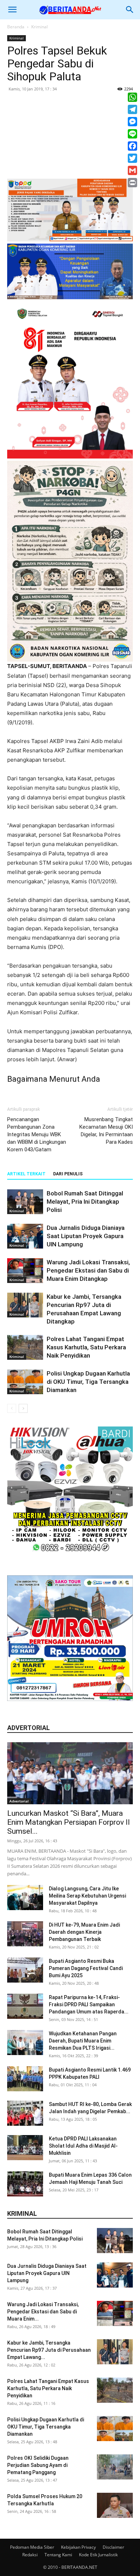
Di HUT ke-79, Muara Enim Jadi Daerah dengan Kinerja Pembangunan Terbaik (84, 1932)
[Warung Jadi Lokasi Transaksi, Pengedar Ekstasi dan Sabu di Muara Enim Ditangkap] (25, 1271)
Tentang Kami (58, 2555)
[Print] (132, 183)
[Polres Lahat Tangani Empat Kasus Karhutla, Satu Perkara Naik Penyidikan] (25, 1347)
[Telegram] (132, 109)
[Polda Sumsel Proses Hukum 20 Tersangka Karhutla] (115, 2505)
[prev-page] (12, 1408)
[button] (12, 10)
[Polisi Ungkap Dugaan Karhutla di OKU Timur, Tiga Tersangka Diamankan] (25, 1382)
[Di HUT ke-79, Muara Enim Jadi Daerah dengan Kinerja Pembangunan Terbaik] (25, 1934)
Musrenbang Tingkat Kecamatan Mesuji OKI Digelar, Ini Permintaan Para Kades (106, 1131)
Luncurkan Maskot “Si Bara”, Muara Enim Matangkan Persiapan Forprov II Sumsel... (69, 1822)
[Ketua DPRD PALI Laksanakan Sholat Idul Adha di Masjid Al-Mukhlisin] (25, 2148)
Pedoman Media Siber (32, 2547)
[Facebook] (132, 146)
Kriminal (39, 27)
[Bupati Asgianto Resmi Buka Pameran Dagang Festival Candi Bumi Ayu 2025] (25, 1970)
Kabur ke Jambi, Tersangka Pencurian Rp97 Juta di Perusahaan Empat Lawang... (49, 2350)
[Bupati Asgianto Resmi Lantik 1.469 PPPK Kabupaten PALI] (25, 2079)
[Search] (130, 10)
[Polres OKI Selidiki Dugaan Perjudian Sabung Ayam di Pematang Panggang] (115, 2467)
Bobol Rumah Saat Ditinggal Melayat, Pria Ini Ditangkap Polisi (85, 1202)
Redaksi (30, 2555)
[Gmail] (132, 170)
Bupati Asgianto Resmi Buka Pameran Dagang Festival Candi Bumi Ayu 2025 (86, 1968)
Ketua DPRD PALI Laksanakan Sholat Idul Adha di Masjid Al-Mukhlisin (83, 2146)
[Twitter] (132, 158)
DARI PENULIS (68, 1174)
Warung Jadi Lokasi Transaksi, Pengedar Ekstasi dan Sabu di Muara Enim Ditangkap (88, 1270)
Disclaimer (113, 2547)
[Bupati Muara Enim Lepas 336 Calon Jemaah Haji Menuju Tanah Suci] (25, 2184)
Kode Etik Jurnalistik (98, 2555)
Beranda (16, 27)
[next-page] (23, 1408)
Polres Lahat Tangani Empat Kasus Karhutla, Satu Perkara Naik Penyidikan (86, 1347)
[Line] (132, 134)
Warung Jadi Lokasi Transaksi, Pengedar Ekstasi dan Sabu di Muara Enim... (43, 2312)
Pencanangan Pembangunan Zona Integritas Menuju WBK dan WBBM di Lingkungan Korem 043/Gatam (37, 1134)
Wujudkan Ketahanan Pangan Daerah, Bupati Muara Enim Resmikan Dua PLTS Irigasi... (83, 2041)
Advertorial (19, 1801)
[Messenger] (132, 122)
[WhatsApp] (132, 97)
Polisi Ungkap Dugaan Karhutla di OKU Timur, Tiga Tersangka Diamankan (88, 1382)
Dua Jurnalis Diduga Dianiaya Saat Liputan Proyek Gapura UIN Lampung (86, 1236)
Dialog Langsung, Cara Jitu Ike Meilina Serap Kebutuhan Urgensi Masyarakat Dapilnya (87, 1896)
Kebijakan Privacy (78, 2547)
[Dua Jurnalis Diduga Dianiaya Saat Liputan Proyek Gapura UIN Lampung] (25, 1236)
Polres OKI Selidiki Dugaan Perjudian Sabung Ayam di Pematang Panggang (38, 2465)
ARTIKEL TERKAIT (26, 1174)
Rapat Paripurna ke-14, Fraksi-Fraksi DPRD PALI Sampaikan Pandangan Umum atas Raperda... (89, 2004)
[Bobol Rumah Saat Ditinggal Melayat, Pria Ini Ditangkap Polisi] (25, 1202)
